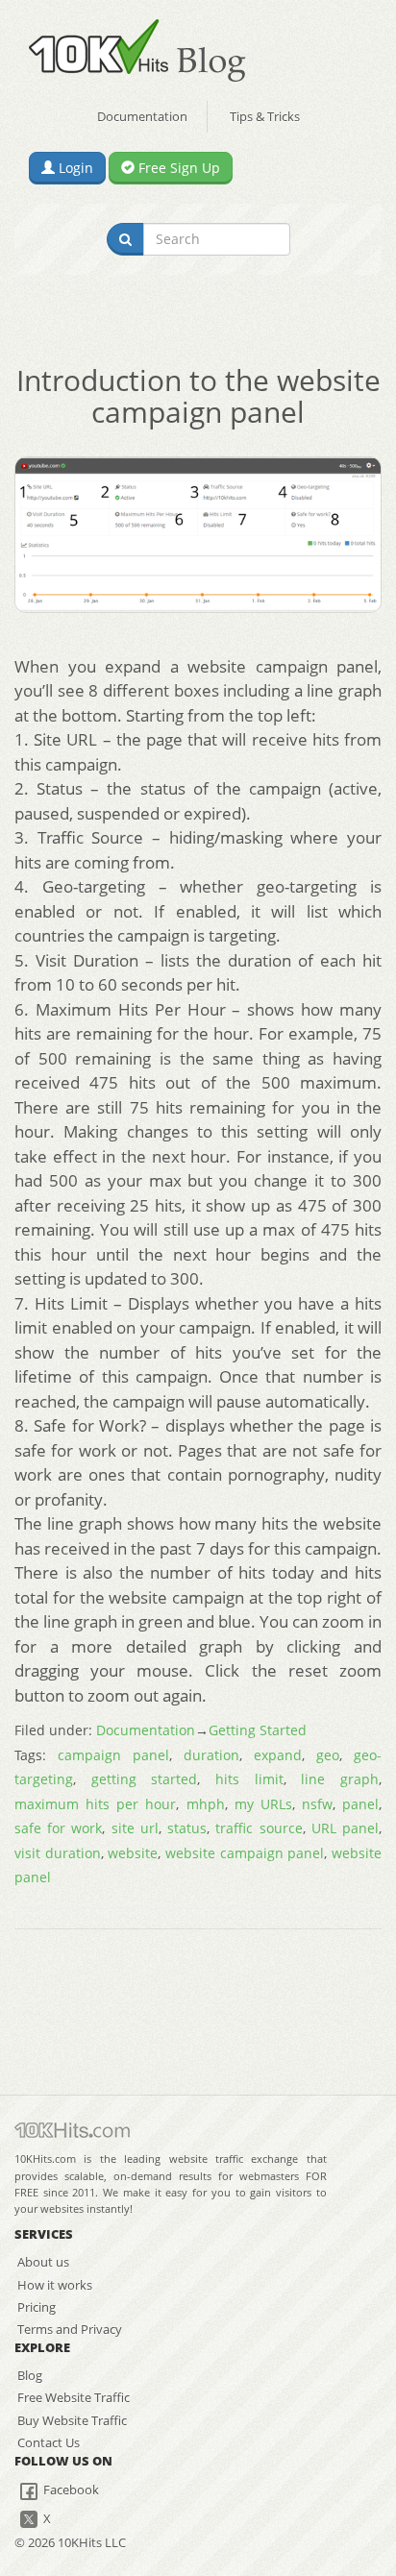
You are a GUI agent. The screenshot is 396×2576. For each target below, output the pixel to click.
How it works (55, 2285)
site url (135, 1828)
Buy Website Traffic (72, 2420)
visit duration (58, 1853)
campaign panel (113, 1755)
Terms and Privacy (70, 2329)
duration (211, 1755)
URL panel (345, 1828)
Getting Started (258, 1730)
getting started (145, 1779)
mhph (206, 1804)
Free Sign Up (177, 168)
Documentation (142, 116)
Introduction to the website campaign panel (198, 396)
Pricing (37, 2307)
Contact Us (49, 2442)
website (133, 1853)
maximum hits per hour (95, 1804)
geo (328, 1755)
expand (278, 1755)
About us (43, 2262)
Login (74, 168)
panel (360, 1804)
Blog (30, 2375)
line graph (340, 1779)
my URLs (263, 1804)
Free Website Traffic (74, 2397)
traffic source (259, 1828)
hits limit (249, 1779)
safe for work (58, 1828)
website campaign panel (245, 1853)
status (187, 1828)
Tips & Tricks (265, 116)
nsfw (317, 1804)
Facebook (70, 2490)
